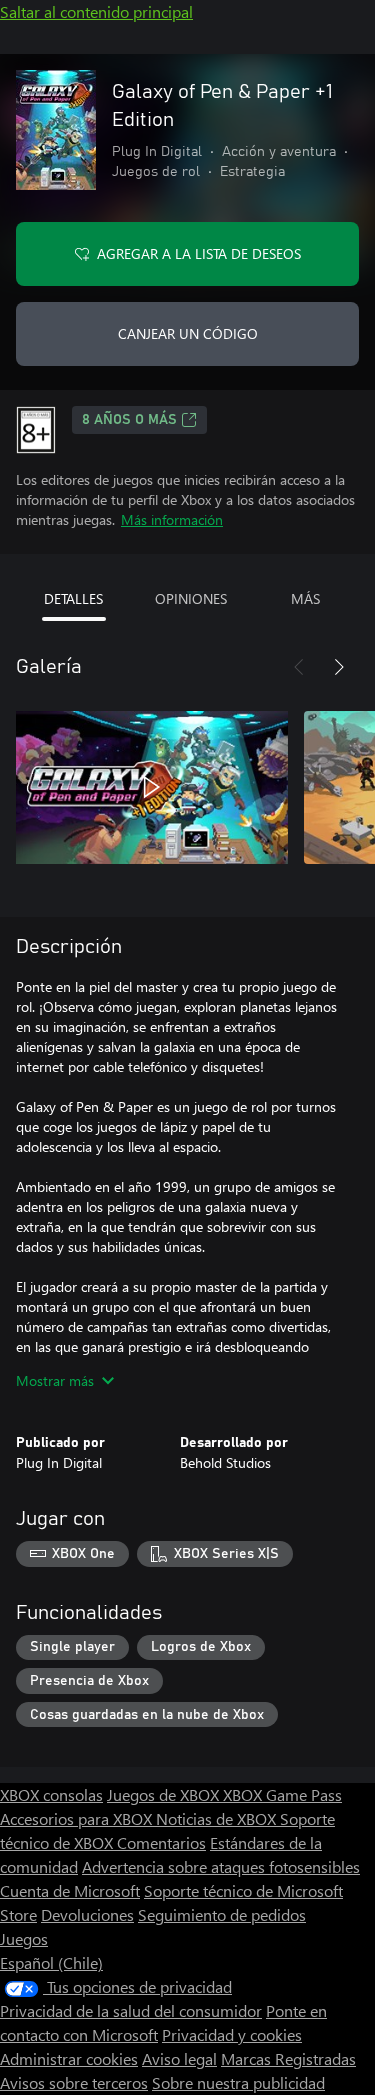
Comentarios (161, 1842)
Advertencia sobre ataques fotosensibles (221, 1866)
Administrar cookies (69, 2058)
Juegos (24, 1938)
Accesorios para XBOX (78, 1818)
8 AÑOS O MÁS (129, 420)
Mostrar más (55, 1380)
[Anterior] (299, 667)
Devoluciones (87, 1914)
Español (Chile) (51, 1962)
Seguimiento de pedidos (222, 1914)
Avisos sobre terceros (74, 2082)
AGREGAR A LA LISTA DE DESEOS (199, 253)
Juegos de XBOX (165, 1794)
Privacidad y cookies (232, 2034)
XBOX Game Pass (282, 1794)
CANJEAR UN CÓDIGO (188, 333)
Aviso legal (179, 2058)
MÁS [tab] (305, 598)
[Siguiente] (339, 667)
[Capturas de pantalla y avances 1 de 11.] (152, 787)
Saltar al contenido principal (96, 11)
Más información (172, 519)
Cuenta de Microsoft (70, 1890)
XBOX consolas (51, 1794)
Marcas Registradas (288, 2058)
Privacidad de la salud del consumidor (131, 2010)
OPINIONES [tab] (191, 598)
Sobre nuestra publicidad (238, 2082)
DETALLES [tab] (73, 598)
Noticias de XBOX (218, 1818)
